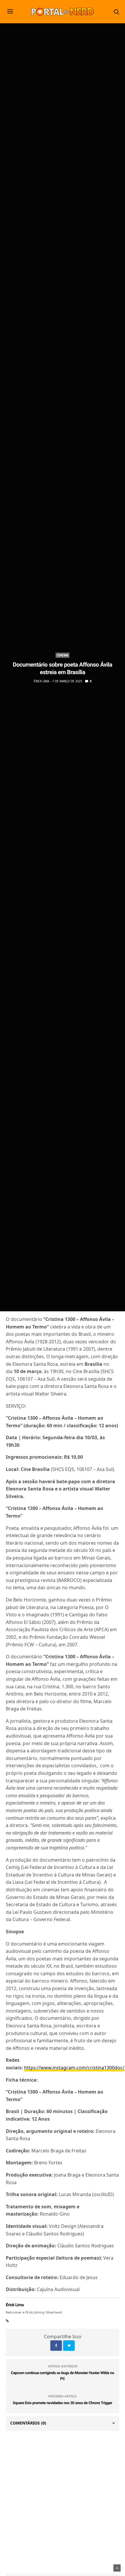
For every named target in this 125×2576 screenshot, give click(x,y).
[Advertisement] (63, 2502)
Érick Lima (41, 681)
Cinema (63, 655)
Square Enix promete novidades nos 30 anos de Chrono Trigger (63, 2403)
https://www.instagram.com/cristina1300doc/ (74, 2068)
